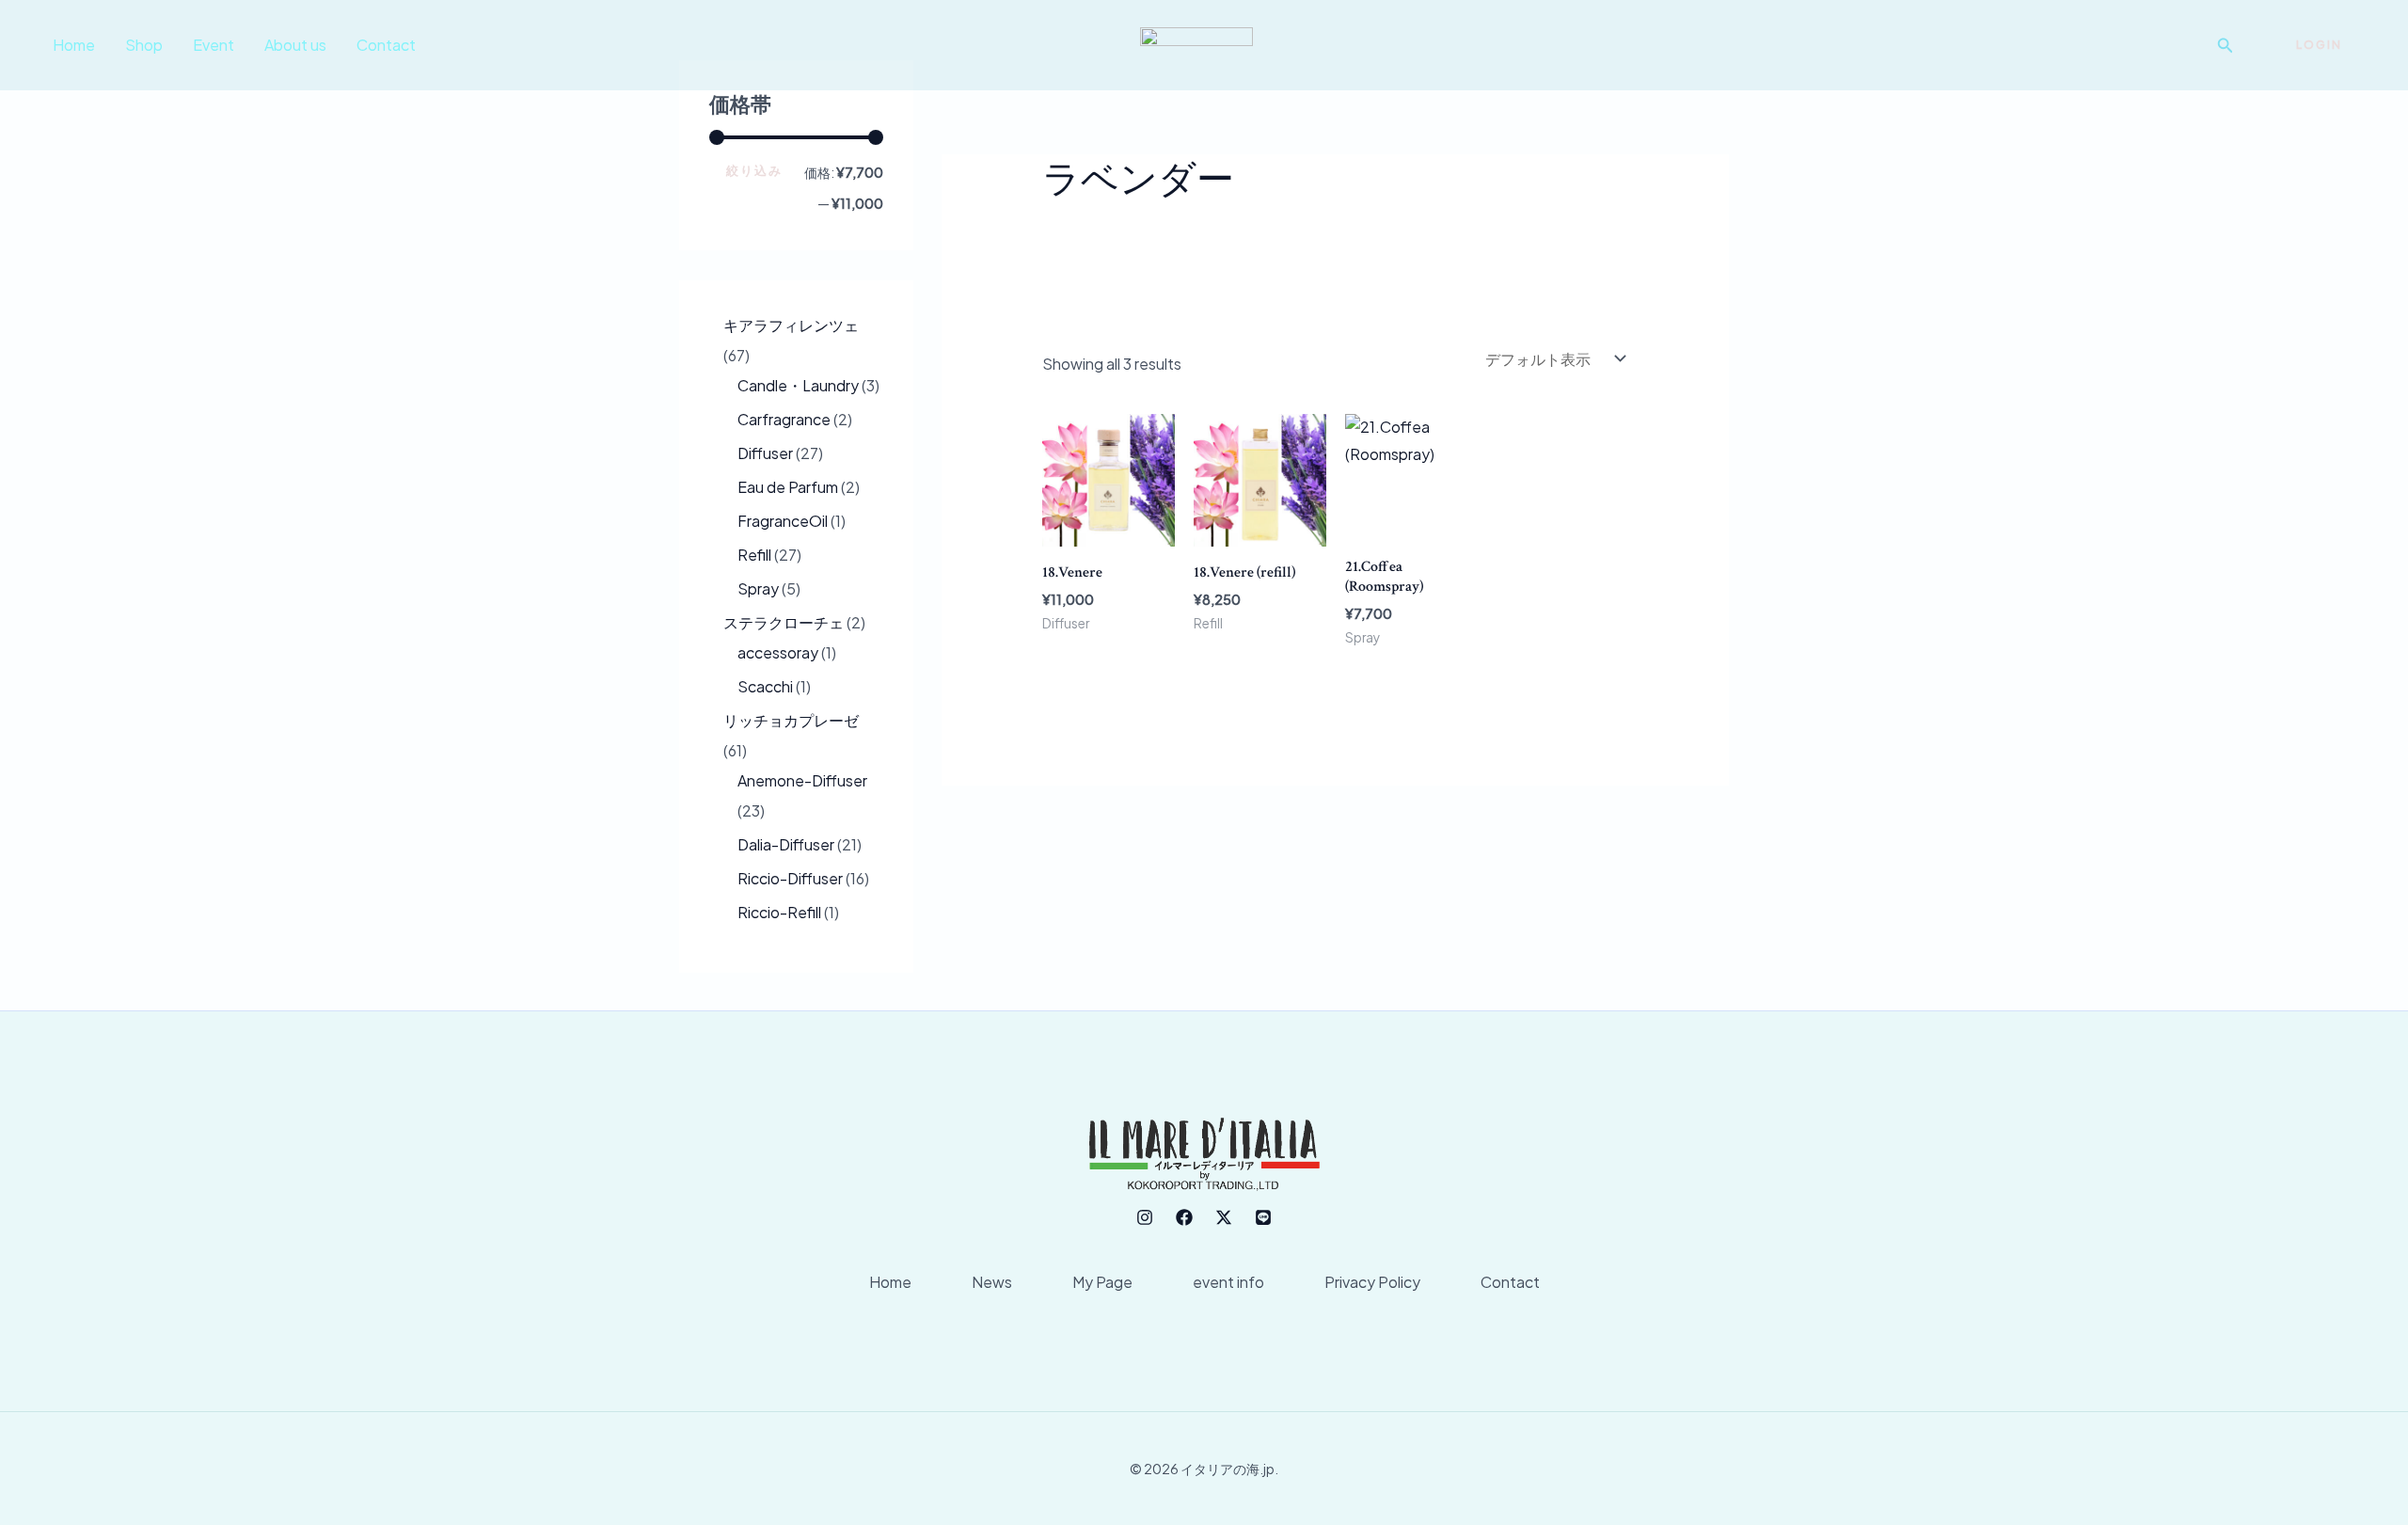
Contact (386, 45)
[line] (1263, 1217)
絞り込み (754, 170)
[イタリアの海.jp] (1196, 43)
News (992, 1282)
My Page (1102, 1282)
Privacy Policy (1372, 1282)
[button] (2226, 46)
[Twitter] (1224, 1217)
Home (74, 45)
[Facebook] (1184, 1217)
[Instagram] (1145, 1217)
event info (1228, 1282)
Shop (144, 45)
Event (214, 45)
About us (295, 45)
